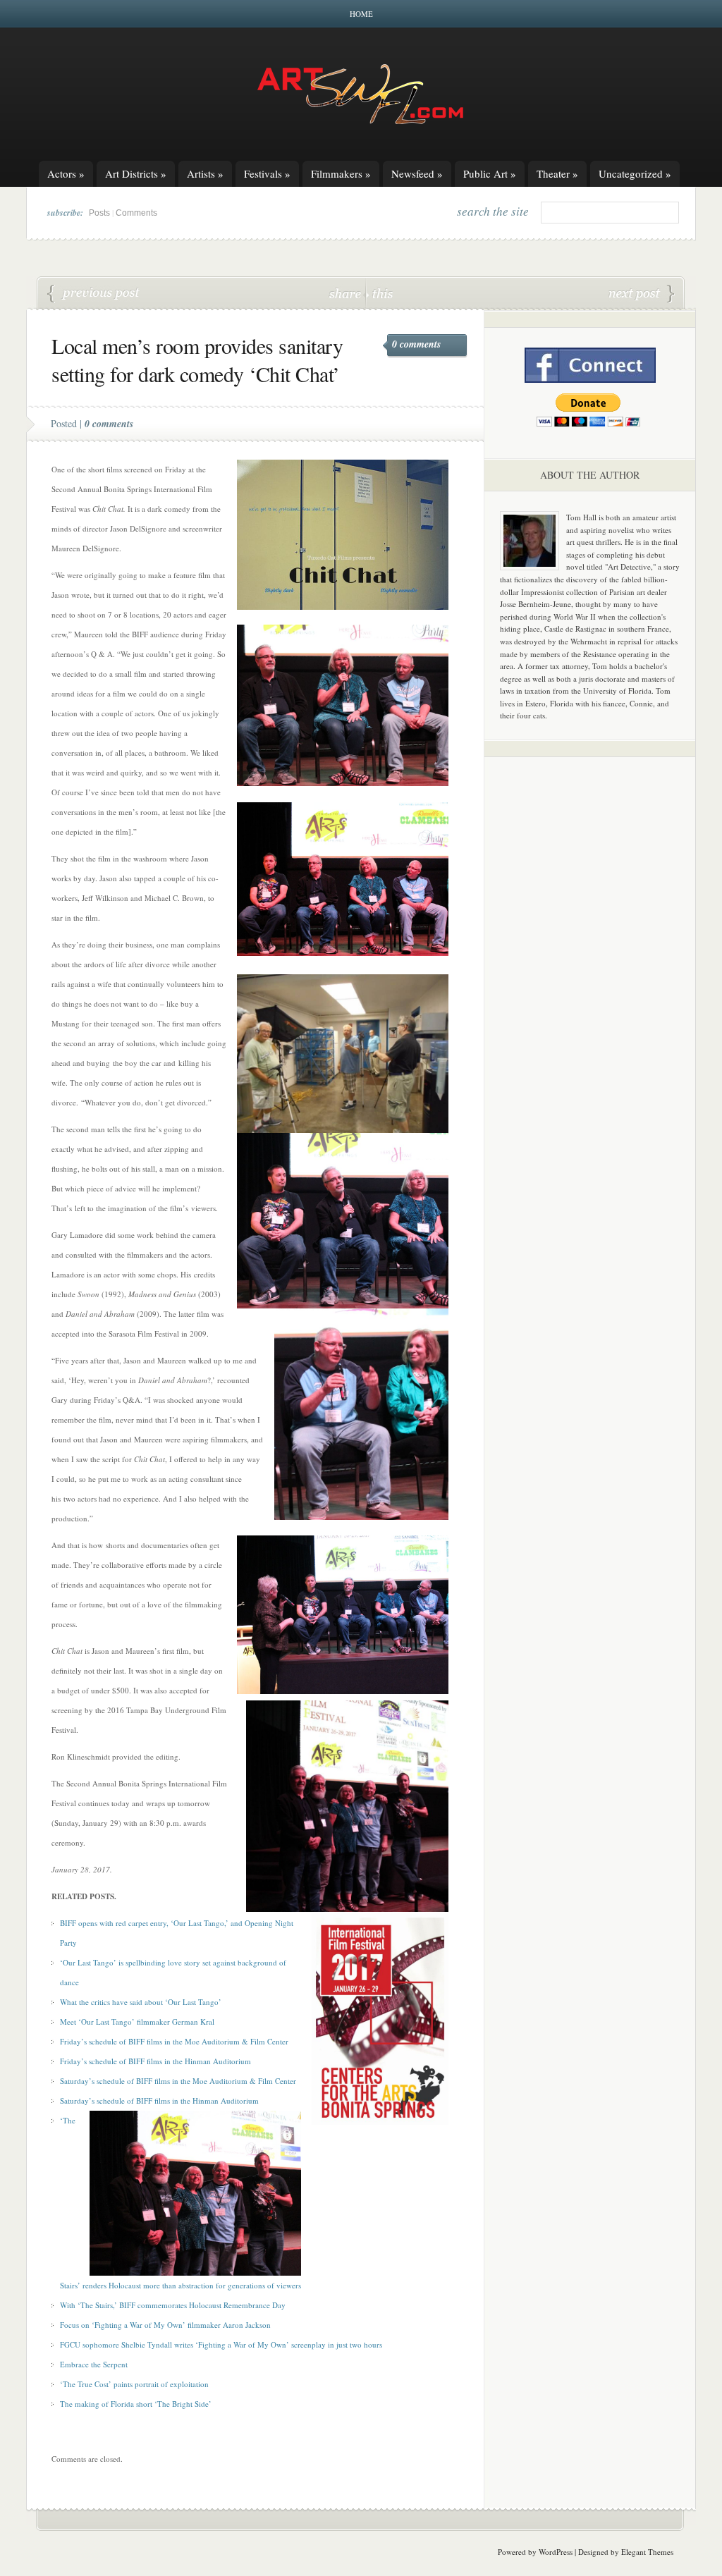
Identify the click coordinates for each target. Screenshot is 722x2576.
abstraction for (203, 2285)
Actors (66, 173)
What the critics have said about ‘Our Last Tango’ (141, 2002)
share (347, 293)
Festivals (267, 173)
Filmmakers (341, 173)
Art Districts (136, 173)
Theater (557, 173)
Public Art (490, 173)
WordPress (556, 2552)
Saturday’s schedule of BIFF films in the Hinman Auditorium (159, 2100)
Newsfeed (417, 173)
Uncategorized (635, 173)
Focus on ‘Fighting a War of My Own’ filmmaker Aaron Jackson (165, 2325)
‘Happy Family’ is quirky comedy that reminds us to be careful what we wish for (642, 294)
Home (361, 14)
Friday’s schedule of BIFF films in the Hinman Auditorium (155, 2061)
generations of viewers (264, 2285)
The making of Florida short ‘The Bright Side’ (94, 294)
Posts (99, 213)
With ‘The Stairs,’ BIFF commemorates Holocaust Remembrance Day (173, 2305)
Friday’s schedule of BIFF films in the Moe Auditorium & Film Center (174, 2041)
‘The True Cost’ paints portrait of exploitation (134, 2384)
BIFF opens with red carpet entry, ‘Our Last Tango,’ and (152, 1923)
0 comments (416, 344)
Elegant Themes (647, 2552)
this (379, 293)
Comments (136, 213)
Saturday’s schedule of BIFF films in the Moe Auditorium (155, 2081)
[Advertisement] (590, 988)
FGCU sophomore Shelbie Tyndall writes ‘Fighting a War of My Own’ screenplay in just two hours (221, 2344)
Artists (205, 173)
